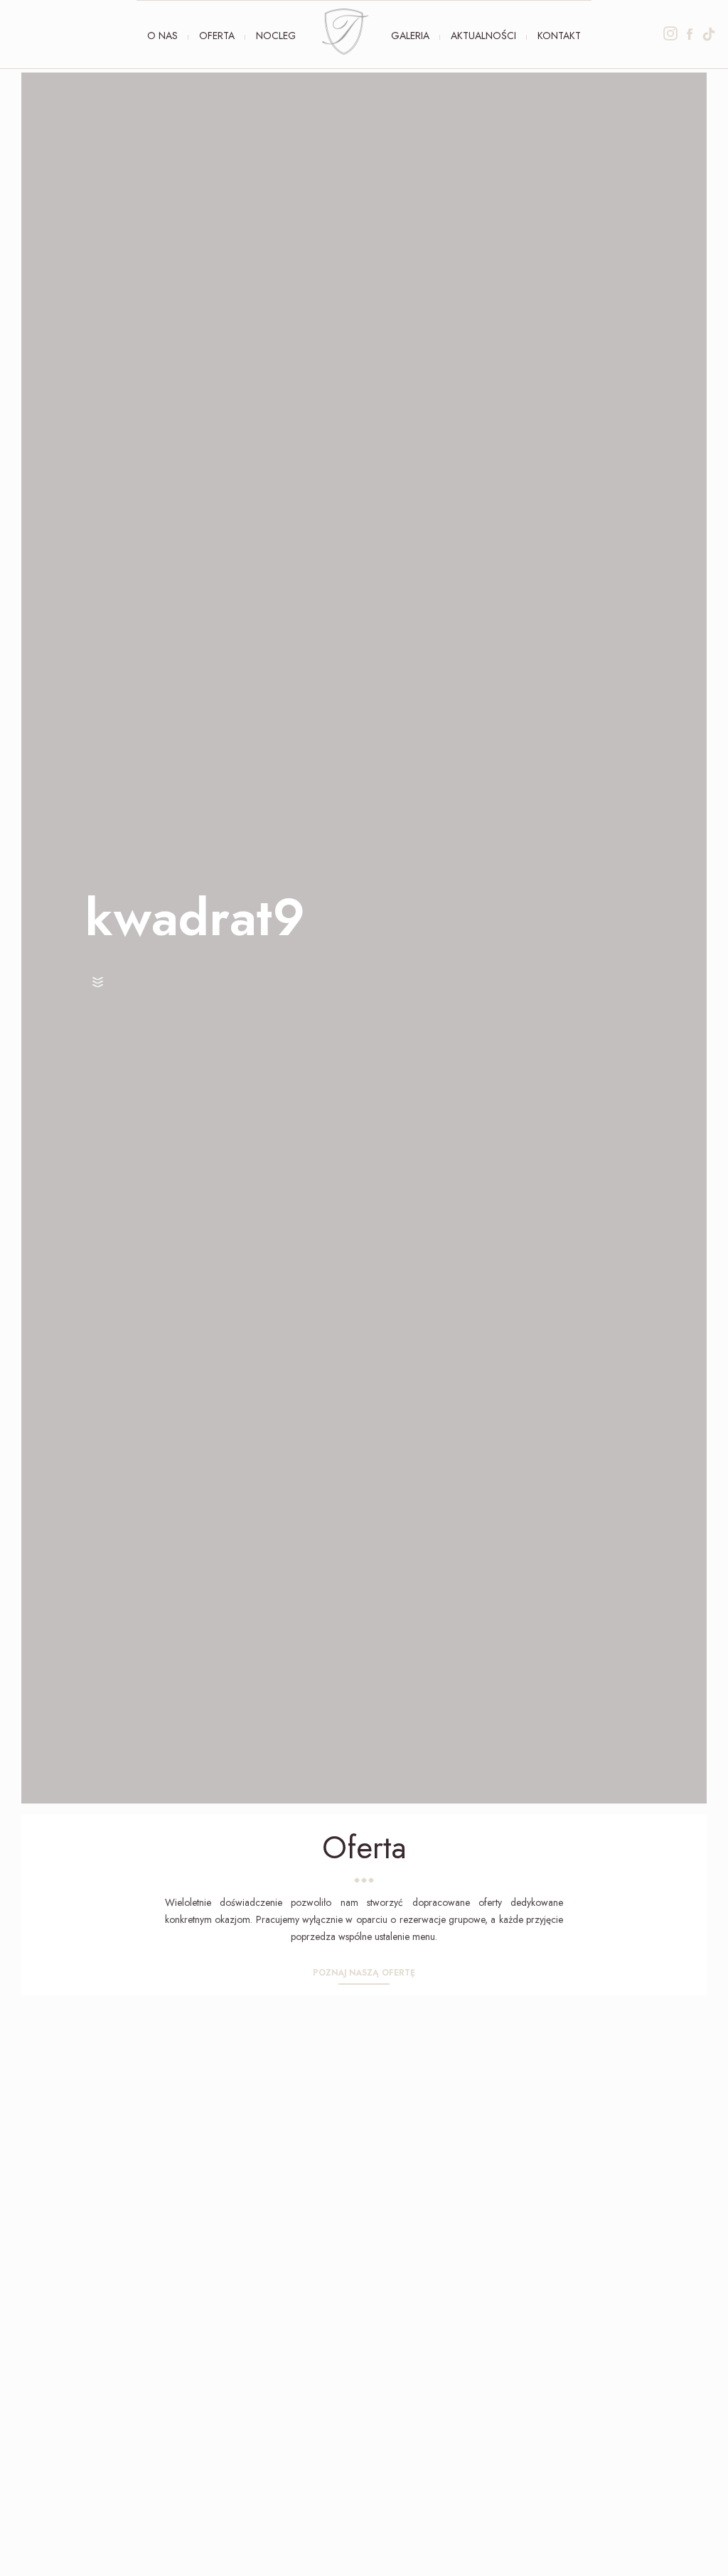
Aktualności (483, 36)
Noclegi (277, 36)
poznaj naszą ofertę (364, 1973)
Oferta (217, 36)
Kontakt (559, 36)
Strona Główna (345, 32)
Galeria (410, 36)
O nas (162, 36)
